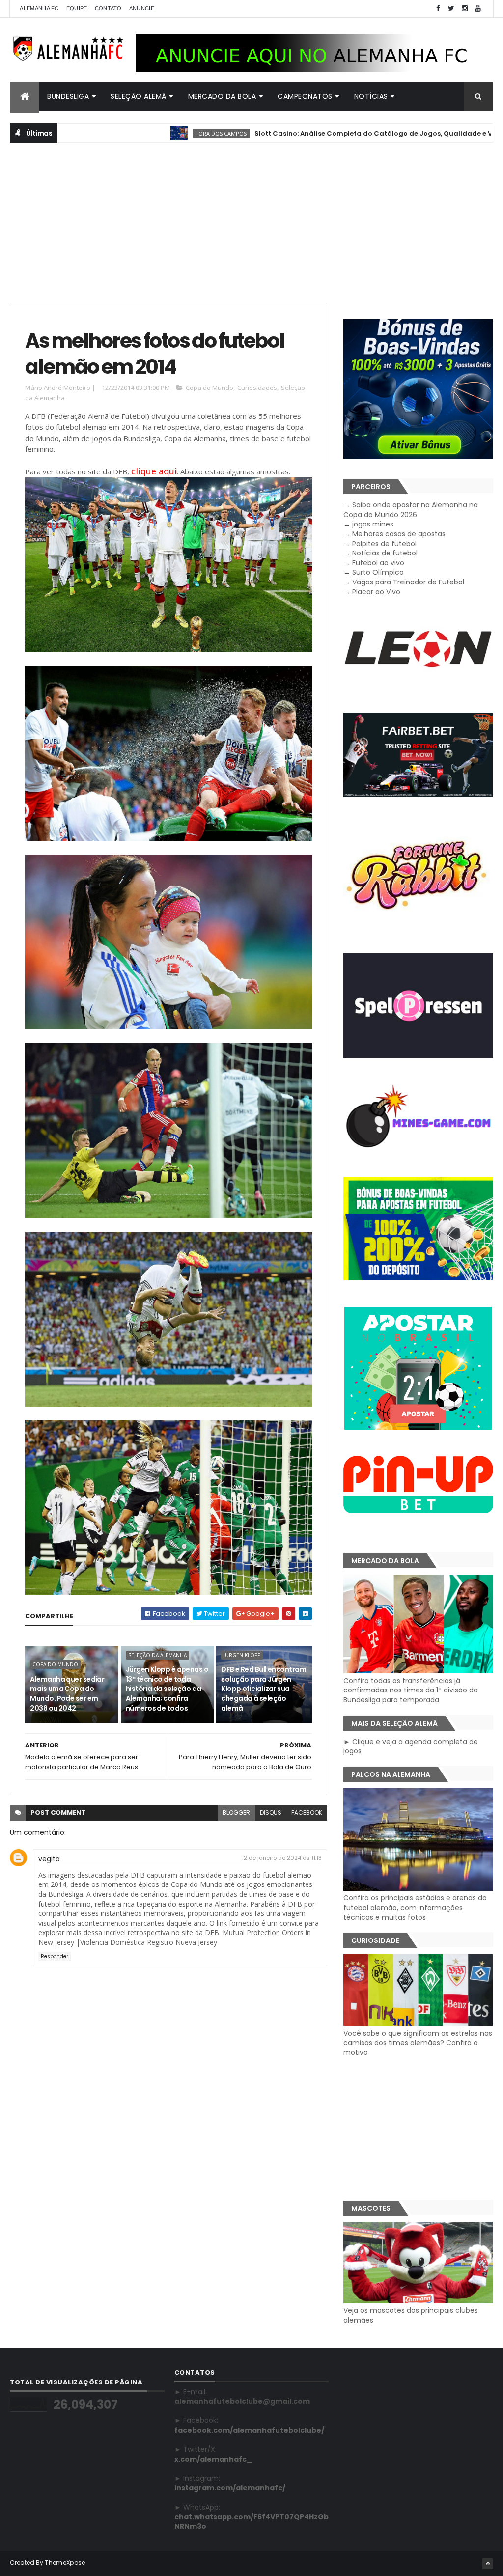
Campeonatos (305, 96)
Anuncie (142, 8)
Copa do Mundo (210, 388)
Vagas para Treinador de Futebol (408, 582)
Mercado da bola (222, 96)
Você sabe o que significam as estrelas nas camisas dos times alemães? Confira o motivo (418, 2043)
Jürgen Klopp (242, 1655)
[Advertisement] (251, 222)
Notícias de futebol (385, 553)
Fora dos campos (146, 133)
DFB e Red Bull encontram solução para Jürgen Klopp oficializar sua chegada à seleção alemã (264, 1689)
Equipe (77, 8)
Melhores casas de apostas (399, 534)
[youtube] (478, 9)
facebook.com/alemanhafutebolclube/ (249, 2430)
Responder (55, 1956)
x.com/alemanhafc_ (213, 2459)
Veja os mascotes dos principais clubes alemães (411, 2315)
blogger (236, 1813)
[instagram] (465, 9)
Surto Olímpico (378, 572)
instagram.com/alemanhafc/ (230, 2488)
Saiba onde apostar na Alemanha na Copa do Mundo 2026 (411, 510)
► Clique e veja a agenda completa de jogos (411, 1746)
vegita (49, 1859)
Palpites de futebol (384, 544)
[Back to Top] (488, 2564)
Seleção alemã (139, 96)
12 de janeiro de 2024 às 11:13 (282, 1858)
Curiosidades (257, 388)
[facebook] (438, 9)
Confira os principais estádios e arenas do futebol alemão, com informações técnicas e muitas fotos (415, 1907)
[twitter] (451, 9)
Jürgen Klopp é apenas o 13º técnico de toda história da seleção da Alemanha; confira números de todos (167, 1689)
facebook (307, 1813)
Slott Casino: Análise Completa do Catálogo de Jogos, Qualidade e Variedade (314, 133)
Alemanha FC (39, 8)
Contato (108, 8)
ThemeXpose (65, 2562)
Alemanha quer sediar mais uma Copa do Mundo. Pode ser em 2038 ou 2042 (67, 1694)
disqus (271, 1813)
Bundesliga (68, 96)
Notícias (371, 96)
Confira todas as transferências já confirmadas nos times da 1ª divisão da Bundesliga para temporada (411, 1690)
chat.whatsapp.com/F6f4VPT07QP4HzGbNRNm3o (251, 2521)
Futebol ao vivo (378, 563)
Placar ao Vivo (376, 592)
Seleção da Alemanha (157, 1655)
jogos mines (373, 524)
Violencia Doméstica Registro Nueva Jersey (149, 1942)
